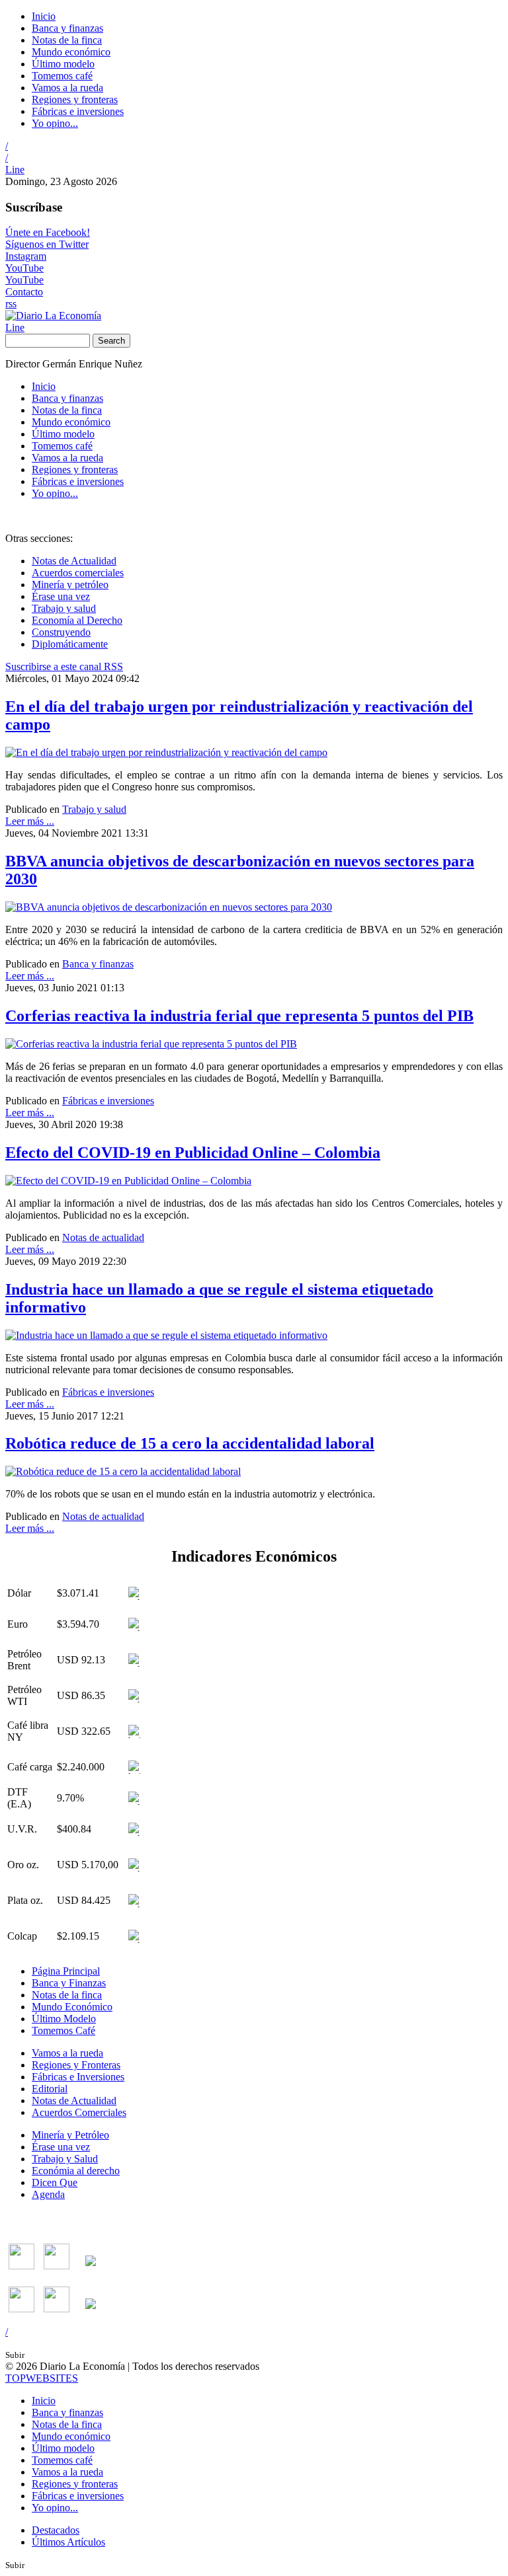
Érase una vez (61, 596)
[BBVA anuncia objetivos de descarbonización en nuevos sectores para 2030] (169, 907)
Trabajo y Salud (65, 2159)
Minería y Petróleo (70, 2135)
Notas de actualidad (103, 1237)
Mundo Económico (72, 2007)
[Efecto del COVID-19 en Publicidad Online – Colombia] (128, 1181)
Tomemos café (62, 76)
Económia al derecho (76, 2171)
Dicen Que (55, 2182)
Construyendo (61, 632)
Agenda (48, 2194)
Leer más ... (30, 821)
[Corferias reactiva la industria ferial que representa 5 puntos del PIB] (151, 1044)
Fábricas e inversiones (78, 111)
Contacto (24, 292)
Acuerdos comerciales (78, 573)
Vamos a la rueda (67, 88)
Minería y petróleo (70, 585)
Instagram (26, 256)
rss (11, 304)
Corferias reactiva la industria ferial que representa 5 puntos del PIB (239, 1016)
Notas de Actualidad (74, 561)
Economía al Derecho (77, 620)
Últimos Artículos (68, 2542)
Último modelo (63, 64)
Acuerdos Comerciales (79, 2112)
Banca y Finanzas (69, 1983)
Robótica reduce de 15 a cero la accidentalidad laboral (190, 1443)
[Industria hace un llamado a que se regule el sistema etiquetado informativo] (166, 1335)
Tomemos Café (63, 2030)
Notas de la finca (67, 40)
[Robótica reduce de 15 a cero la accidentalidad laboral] (123, 1471)
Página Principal (66, 1971)
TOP (42, 2378)
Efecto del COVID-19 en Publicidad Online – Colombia (193, 1153)
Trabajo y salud (64, 608)
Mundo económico (71, 52)
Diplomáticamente (70, 644)
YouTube (24, 268)
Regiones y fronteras (75, 99)
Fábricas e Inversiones (78, 2077)
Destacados (56, 2530)
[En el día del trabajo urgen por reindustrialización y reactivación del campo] (166, 752)
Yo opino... (55, 123)
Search (111, 341)
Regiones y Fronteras (76, 2065)
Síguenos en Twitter (47, 244)
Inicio (44, 16)
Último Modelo (64, 2019)
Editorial (50, 2089)
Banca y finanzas (67, 28)
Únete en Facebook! (48, 232)
